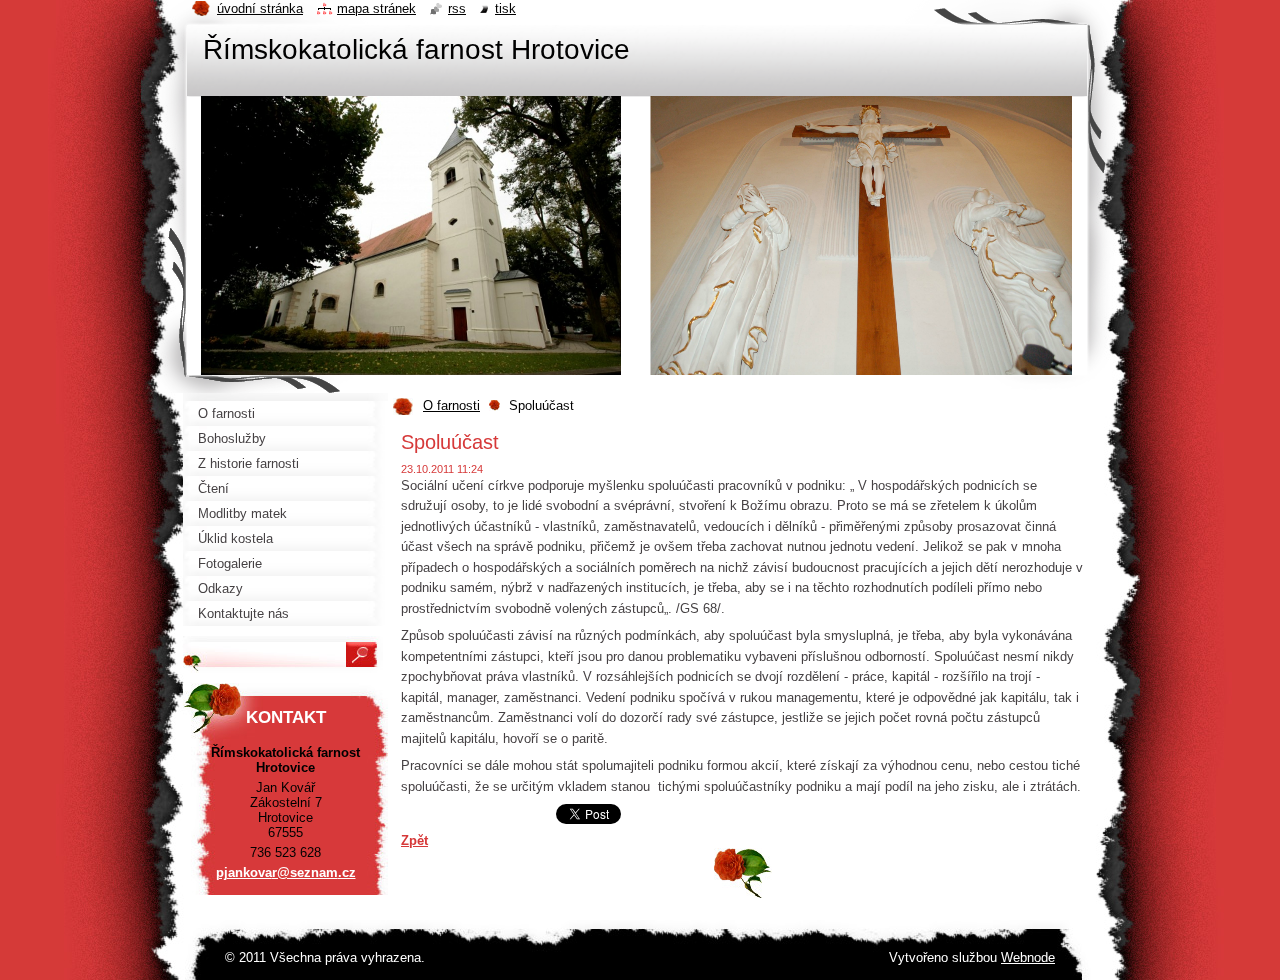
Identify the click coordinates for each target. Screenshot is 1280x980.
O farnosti (451, 405)
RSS (457, 8)
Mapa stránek (376, 8)
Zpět (414, 840)
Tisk (505, 8)
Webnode (1028, 957)
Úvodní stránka (260, 8)
